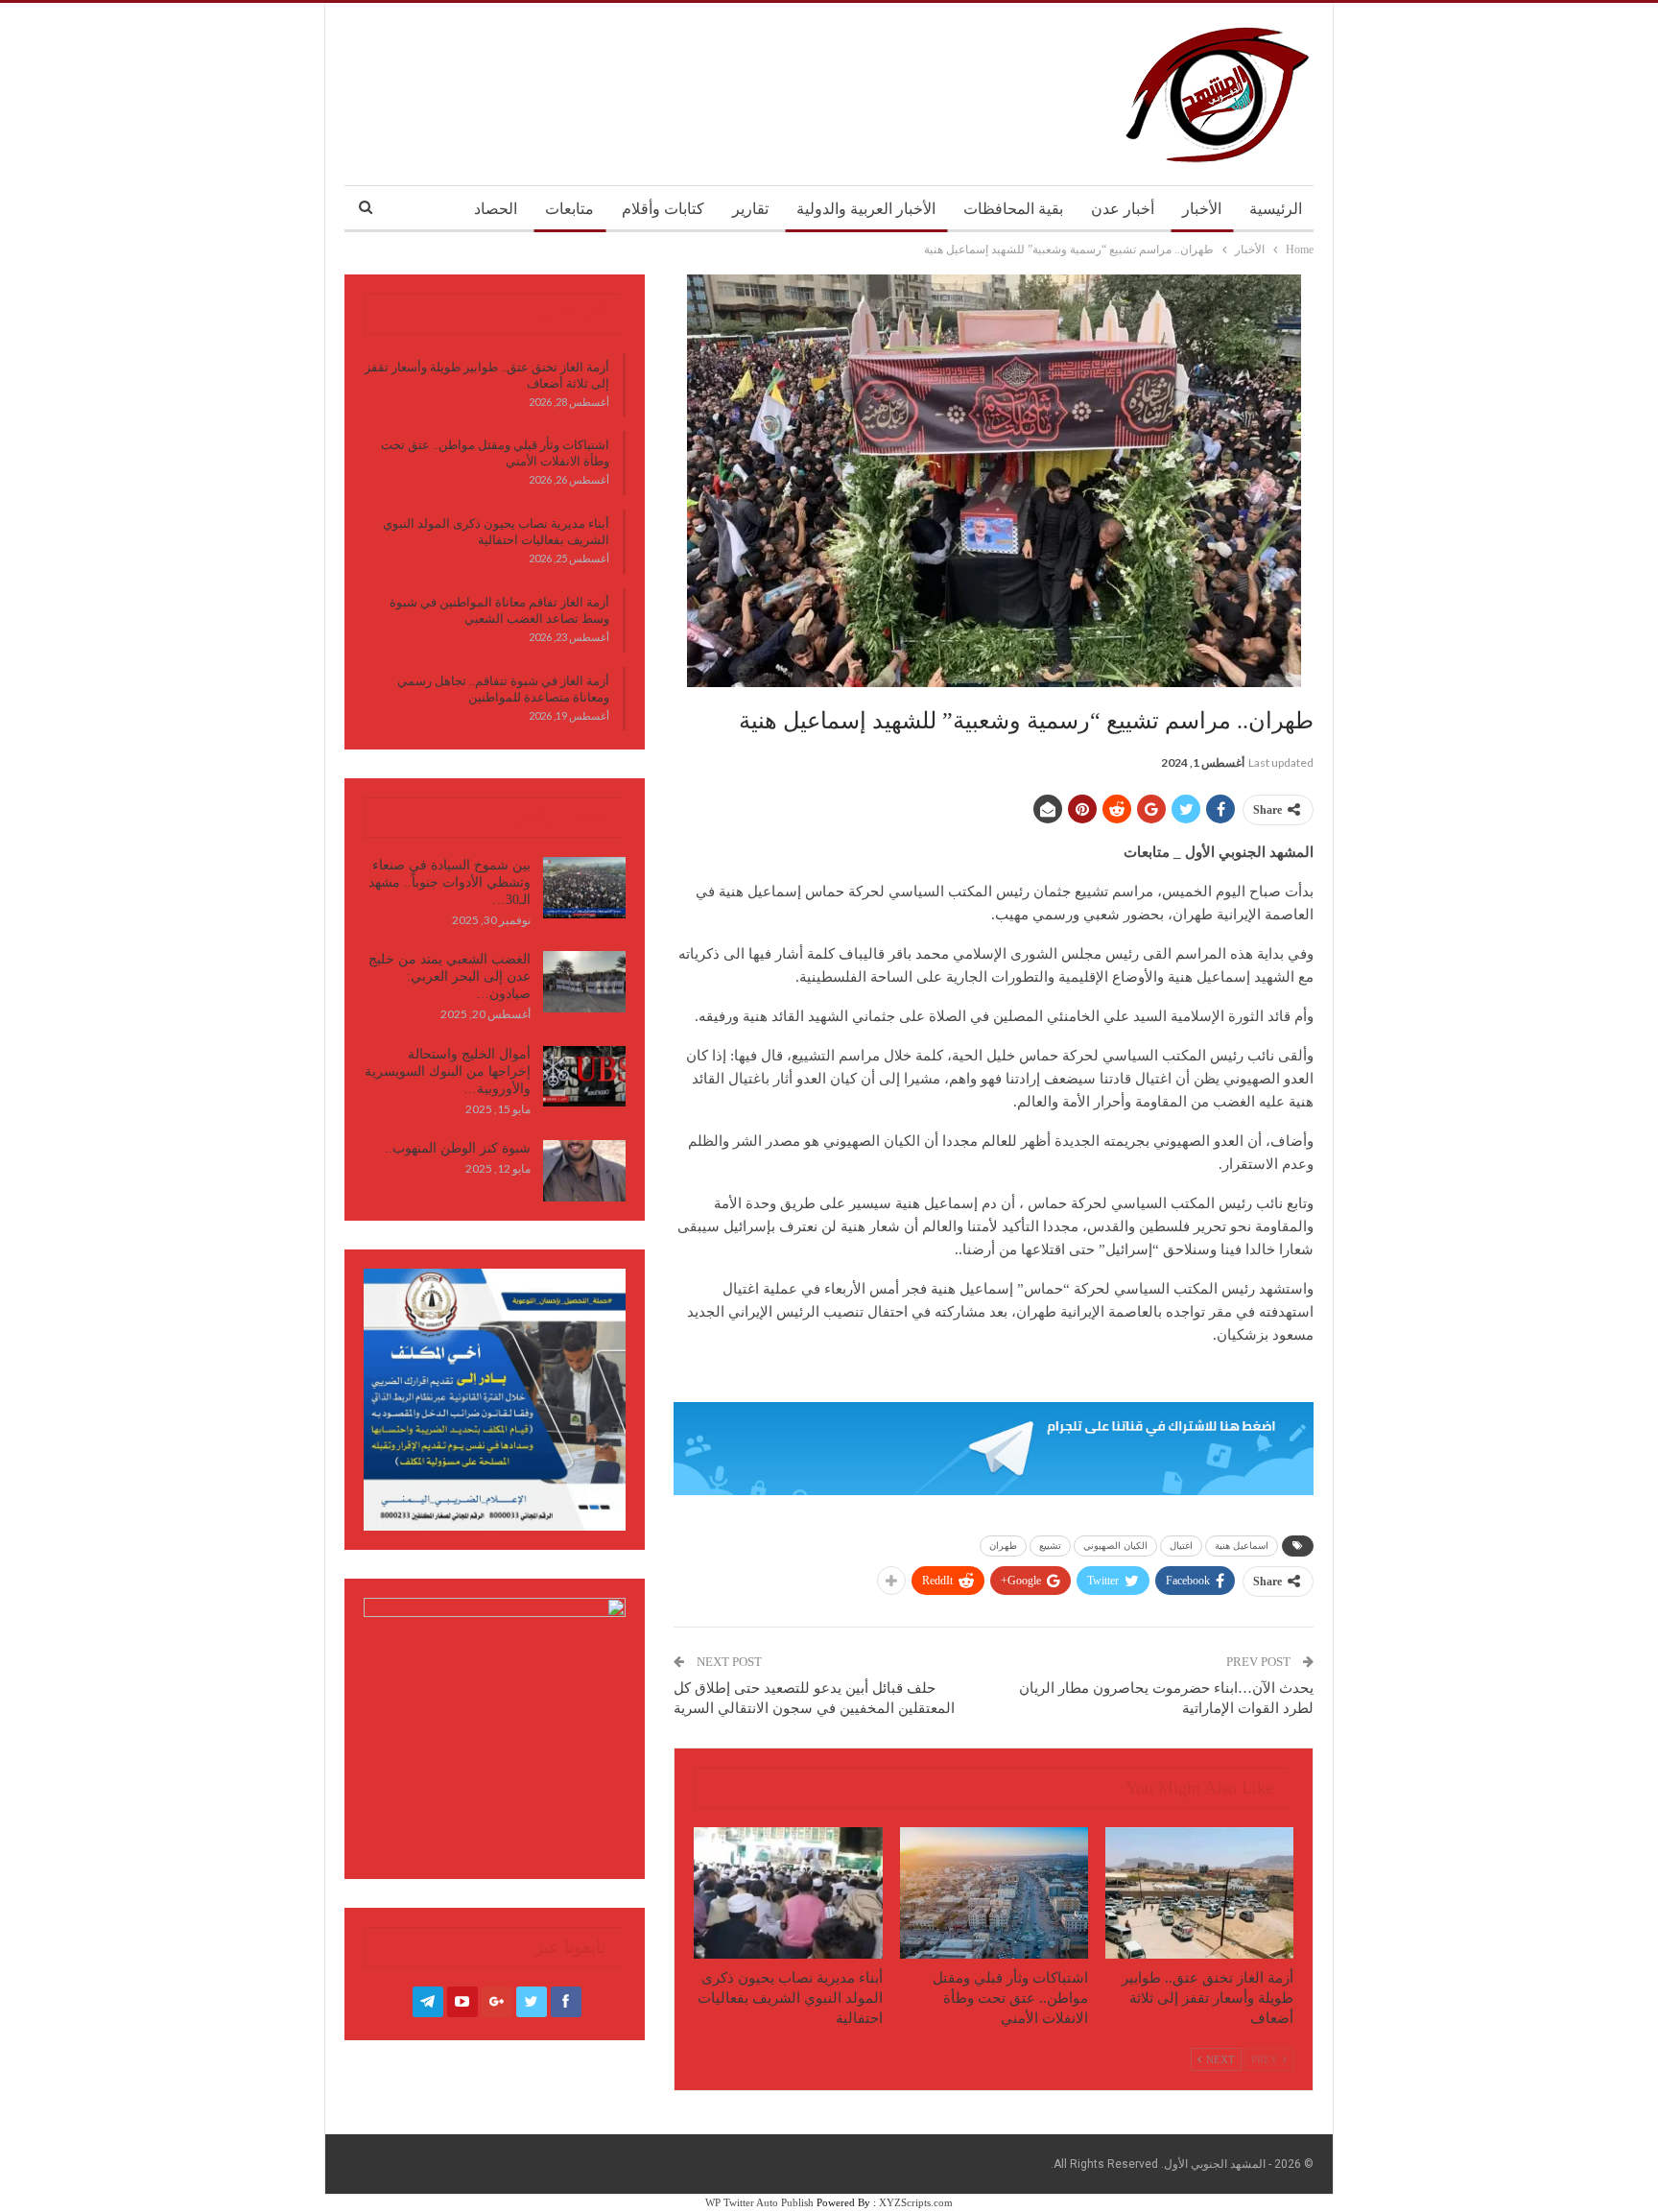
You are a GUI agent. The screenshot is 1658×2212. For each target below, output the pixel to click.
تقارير (750, 209)
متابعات (569, 209)
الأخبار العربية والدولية (866, 209)
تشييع (1050, 1546)
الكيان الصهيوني (1115, 1546)
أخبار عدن (1123, 209)
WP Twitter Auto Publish (759, 2202)
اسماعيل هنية (1242, 1546)
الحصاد (496, 209)
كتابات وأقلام (663, 209)
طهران (1003, 1546)
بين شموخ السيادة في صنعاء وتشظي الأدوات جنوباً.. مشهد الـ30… (450, 882)
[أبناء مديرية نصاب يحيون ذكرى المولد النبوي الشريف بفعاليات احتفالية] (788, 1893)
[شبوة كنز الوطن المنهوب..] (584, 1171)
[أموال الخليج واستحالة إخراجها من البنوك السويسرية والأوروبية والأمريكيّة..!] (584, 1077)
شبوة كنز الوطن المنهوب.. (458, 1148)
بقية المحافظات (1013, 209)
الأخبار (1202, 209)
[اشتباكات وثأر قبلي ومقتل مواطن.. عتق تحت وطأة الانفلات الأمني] (994, 1893)
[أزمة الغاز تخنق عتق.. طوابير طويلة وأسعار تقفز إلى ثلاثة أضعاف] (1199, 1893)
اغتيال (1181, 1546)
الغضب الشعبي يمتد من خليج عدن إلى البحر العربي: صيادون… (450, 976)
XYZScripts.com (916, 2202)
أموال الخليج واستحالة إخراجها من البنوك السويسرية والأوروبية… (448, 1071)
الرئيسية (1276, 209)
